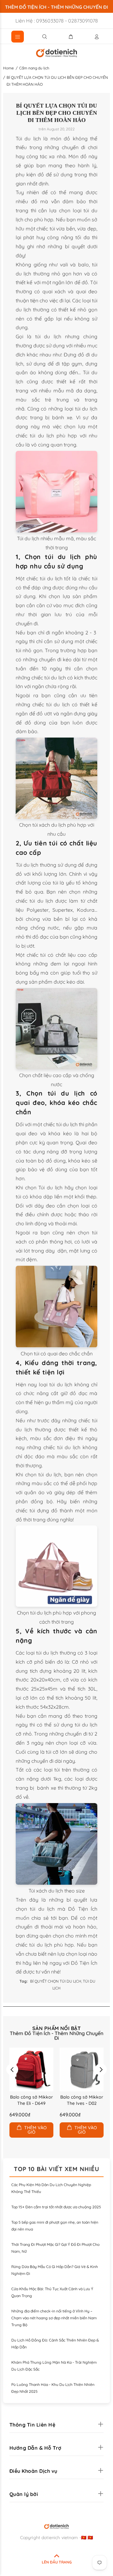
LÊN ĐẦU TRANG (57, 2562)
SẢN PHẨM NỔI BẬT (57, 2028)
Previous (12, 2069)
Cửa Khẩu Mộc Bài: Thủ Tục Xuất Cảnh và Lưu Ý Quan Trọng (52, 2292)
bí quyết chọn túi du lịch (56, 1981)
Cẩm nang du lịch (34, 68)
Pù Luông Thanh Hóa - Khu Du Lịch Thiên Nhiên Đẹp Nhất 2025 (53, 2388)
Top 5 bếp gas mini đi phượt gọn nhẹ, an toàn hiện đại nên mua (55, 2226)
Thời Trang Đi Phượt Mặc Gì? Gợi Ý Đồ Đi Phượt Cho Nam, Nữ (55, 2248)
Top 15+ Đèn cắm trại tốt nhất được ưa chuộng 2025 (56, 2207)
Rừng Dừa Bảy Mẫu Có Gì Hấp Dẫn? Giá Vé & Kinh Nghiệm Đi (55, 2270)
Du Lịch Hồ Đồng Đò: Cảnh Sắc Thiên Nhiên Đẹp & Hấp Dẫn (55, 2344)
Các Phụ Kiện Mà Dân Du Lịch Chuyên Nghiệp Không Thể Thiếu (51, 2188)
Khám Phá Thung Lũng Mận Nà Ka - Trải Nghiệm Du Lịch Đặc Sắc (54, 2366)
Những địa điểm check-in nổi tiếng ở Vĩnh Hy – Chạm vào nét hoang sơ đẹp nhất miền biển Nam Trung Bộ (54, 2318)
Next (101, 2069)
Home (8, 68)
